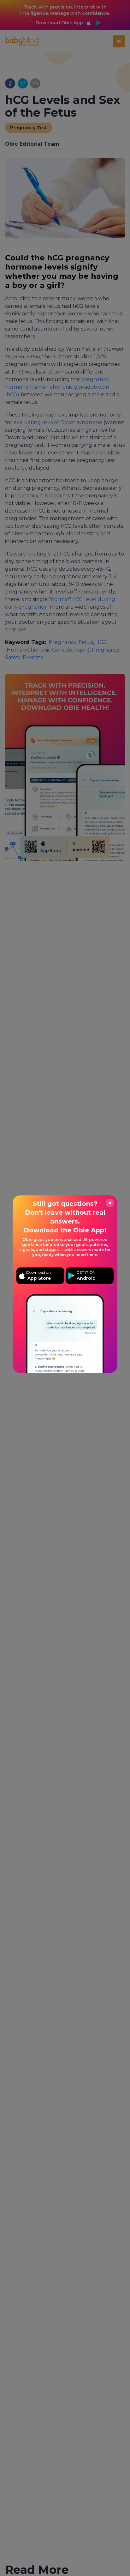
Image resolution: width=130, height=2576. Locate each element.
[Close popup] (110, 1203)
